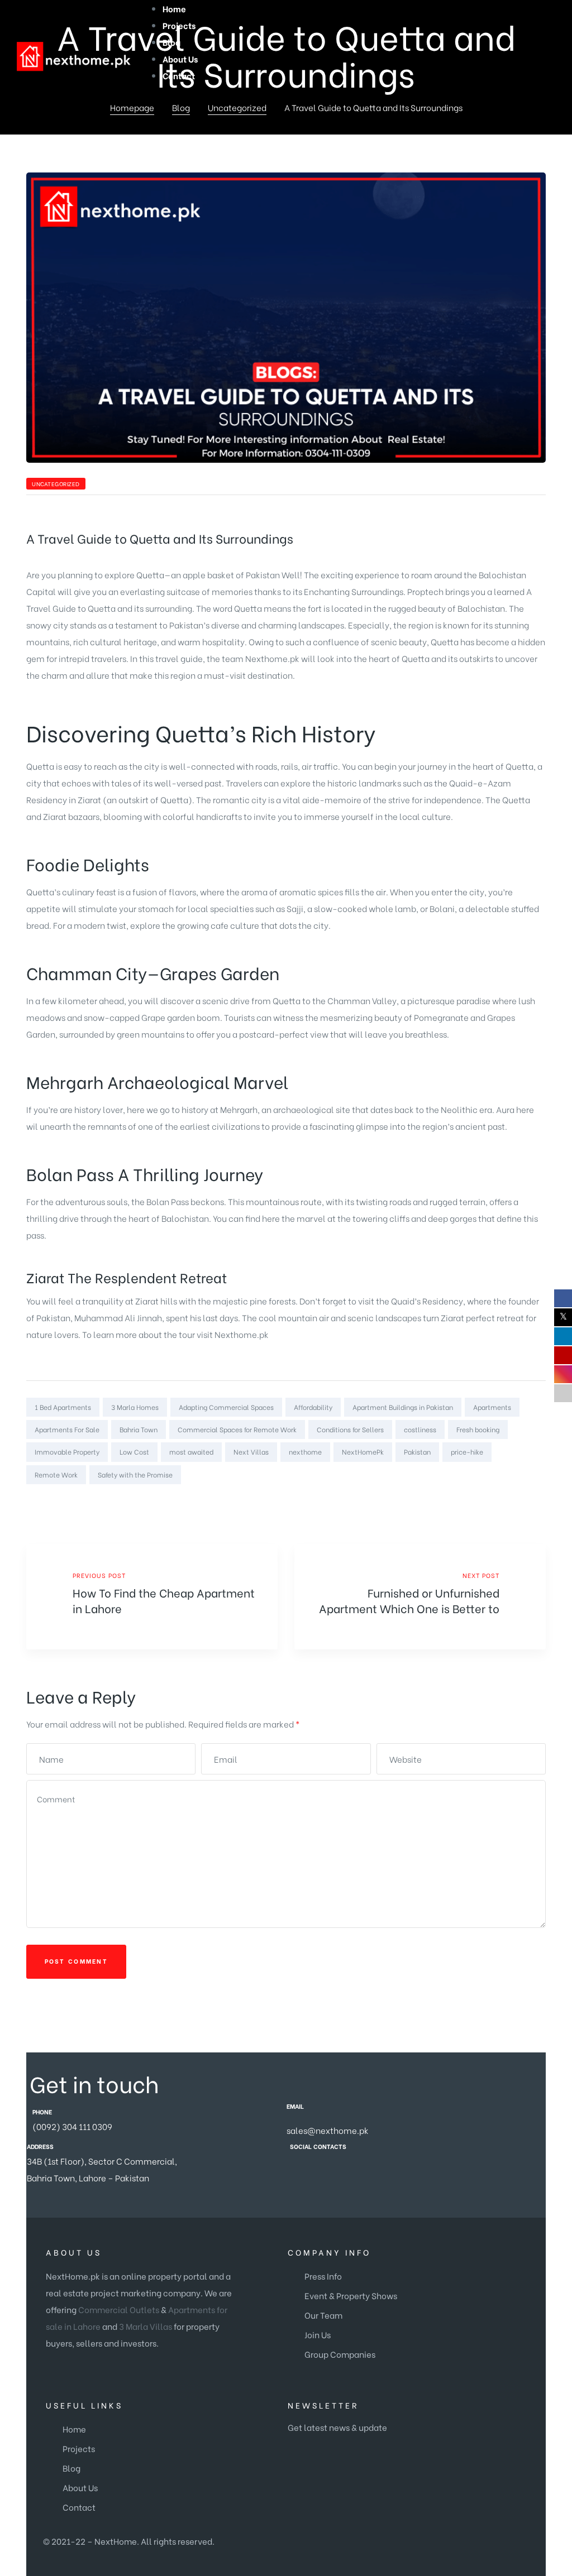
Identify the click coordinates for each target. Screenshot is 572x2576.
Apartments (492, 1407)
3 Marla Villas (146, 2326)
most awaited (191, 1452)
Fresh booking (478, 1429)
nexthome (305, 1452)
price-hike (467, 1452)
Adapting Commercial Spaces (226, 1407)
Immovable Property (67, 1452)
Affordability (313, 1407)
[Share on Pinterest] (539, 1497)
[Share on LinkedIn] (510, 1497)
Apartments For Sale (67, 1429)
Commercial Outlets (119, 2309)
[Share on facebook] (481, 1497)
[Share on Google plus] (525, 1497)
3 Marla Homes (135, 1407)
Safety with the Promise (135, 1474)
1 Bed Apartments (63, 1407)
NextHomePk (363, 1452)
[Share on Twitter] (496, 1497)
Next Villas (251, 1452)
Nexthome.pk (242, 1334)
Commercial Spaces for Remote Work (237, 1429)
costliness (420, 1429)
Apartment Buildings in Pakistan (403, 1407)
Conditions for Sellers (350, 1429)
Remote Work (56, 1474)
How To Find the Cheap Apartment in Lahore (152, 1597)
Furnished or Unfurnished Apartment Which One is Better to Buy (420, 1597)
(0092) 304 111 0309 (72, 2126)
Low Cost (134, 1452)
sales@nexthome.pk (328, 2130)
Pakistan (417, 1452)
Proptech (425, 591)
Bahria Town (139, 1429)
